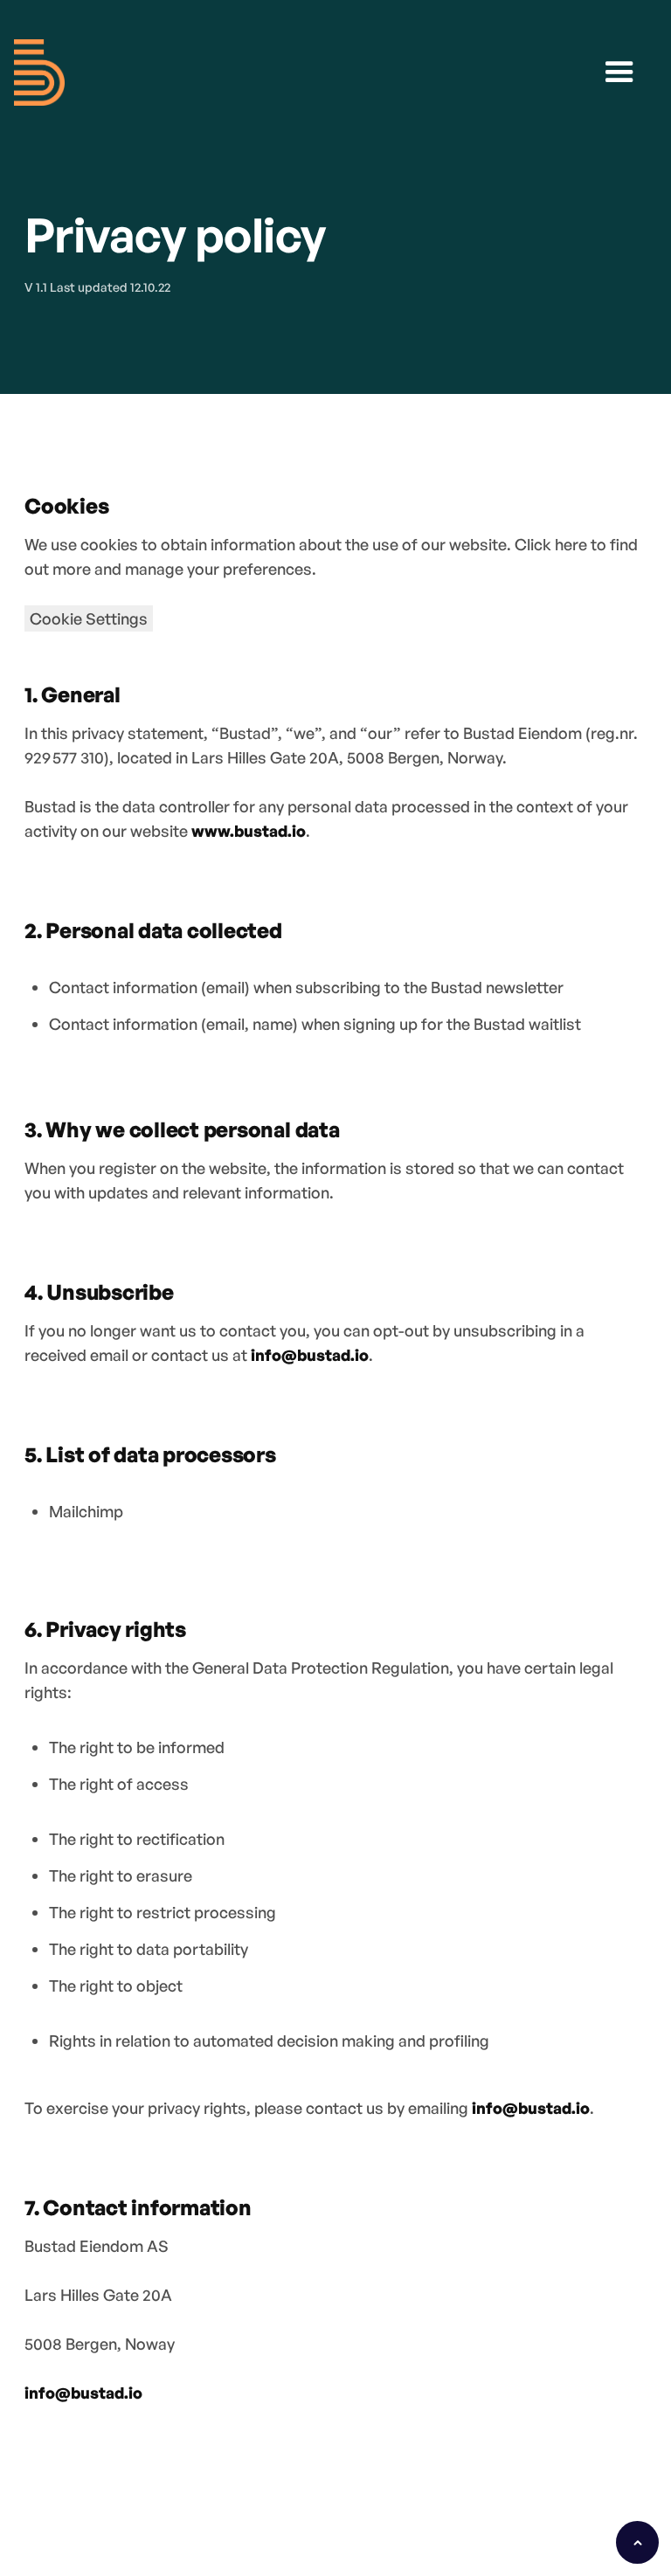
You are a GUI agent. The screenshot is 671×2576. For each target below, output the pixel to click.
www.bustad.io (249, 831)
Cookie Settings (89, 618)
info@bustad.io (310, 1355)
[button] (619, 73)
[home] (39, 73)
